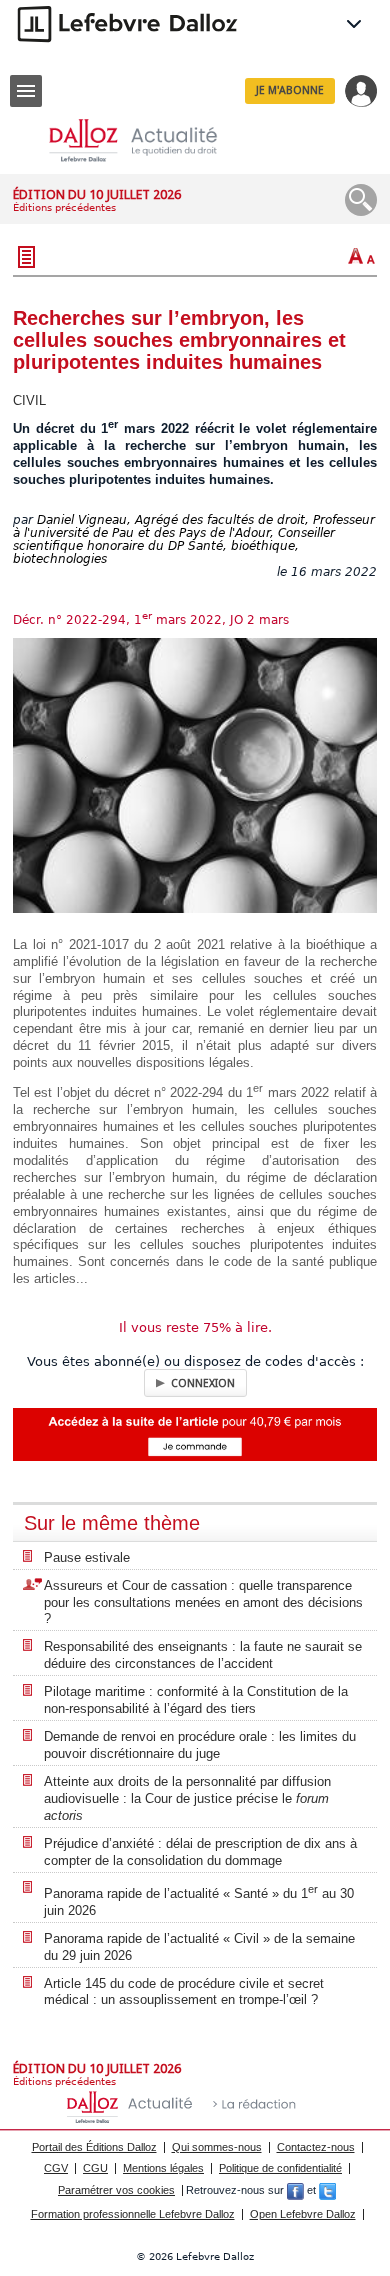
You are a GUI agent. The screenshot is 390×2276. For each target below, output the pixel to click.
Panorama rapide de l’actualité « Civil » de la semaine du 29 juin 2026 (199, 1947)
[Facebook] (295, 2190)
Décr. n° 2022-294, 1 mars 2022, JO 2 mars (151, 620)
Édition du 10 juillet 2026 (97, 194)
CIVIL (29, 400)
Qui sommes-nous (217, 2147)
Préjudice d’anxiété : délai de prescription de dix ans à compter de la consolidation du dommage (200, 1852)
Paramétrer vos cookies (116, 2190)
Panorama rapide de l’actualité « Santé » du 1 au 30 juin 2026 (199, 1900)
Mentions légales (163, 2168)
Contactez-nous (316, 2147)
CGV (56, 2168)
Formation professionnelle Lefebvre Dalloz (133, 2214)
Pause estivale (87, 1557)
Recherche (361, 200)
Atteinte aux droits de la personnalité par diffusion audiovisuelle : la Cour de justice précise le (187, 1798)
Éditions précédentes (64, 207)
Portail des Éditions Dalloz (94, 2147)
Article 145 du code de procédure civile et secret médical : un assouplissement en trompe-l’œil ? (184, 1992)
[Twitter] (327, 2190)
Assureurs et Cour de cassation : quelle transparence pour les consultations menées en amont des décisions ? (203, 1602)
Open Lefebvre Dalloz (303, 2214)
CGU (95, 2168)
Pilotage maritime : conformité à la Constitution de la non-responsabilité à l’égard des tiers (196, 1700)
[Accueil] (149, 140)
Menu (26, 91)
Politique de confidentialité (280, 2168)
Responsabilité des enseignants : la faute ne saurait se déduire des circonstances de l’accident (203, 1655)
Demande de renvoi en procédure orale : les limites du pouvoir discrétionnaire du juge (200, 1745)
